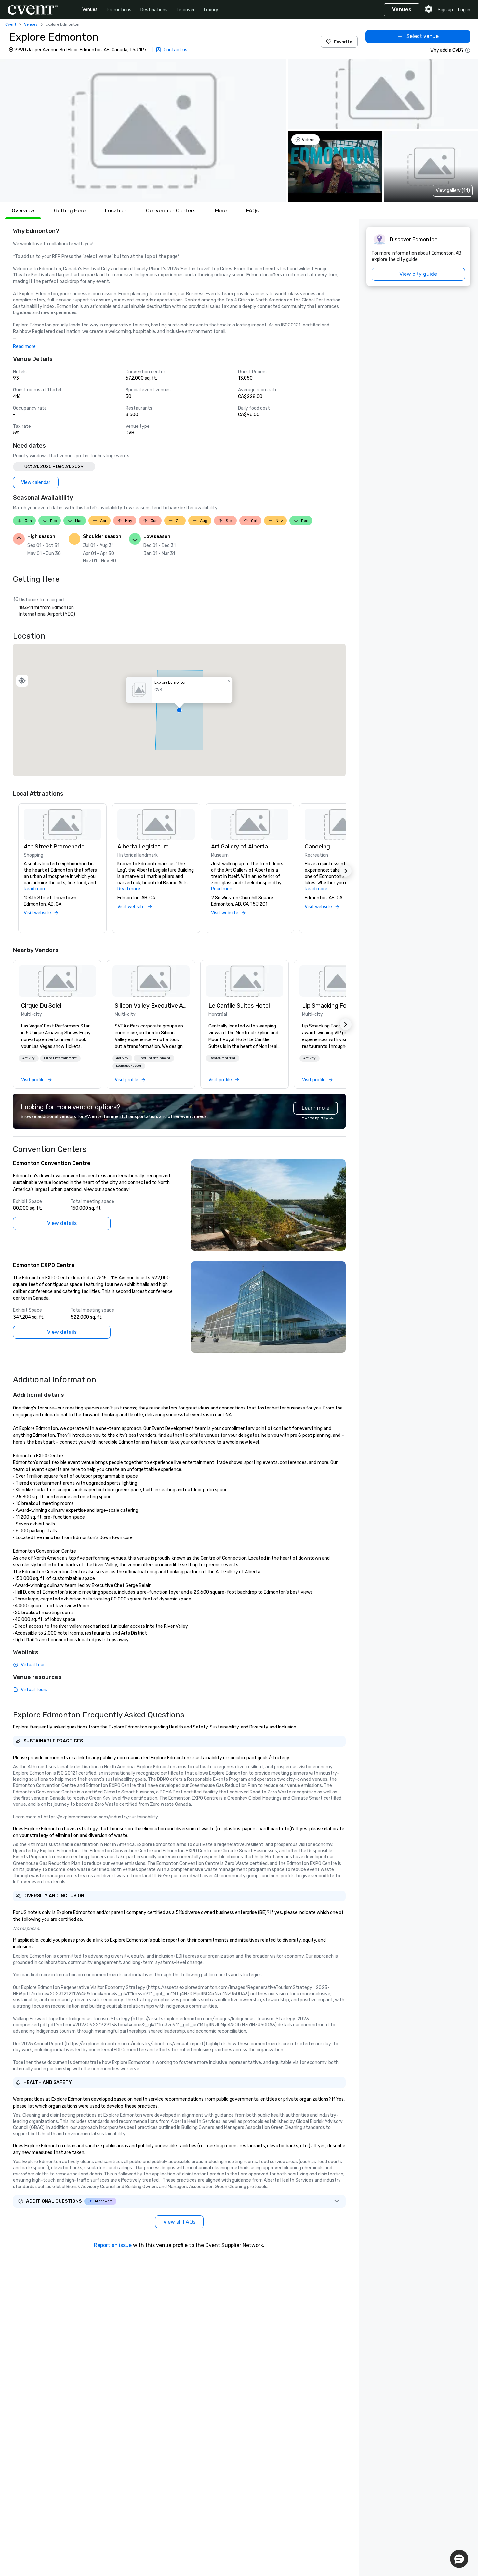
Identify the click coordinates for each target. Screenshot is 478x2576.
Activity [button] (29, 1058)
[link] (57, 981)
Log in (464, 10)
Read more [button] (24, 346)
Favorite (343, 42)
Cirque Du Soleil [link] (42, 1006)
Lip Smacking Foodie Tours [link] (338, 1006)
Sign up (445, 10)
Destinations (154, 10)
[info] (468, 50)
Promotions (119, 10)
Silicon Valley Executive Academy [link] (151, 1006)
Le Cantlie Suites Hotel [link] (239, 1006)
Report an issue (113, 2245)
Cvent (11, 24)
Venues (90, 10)
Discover (186, 10)
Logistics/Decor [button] (129, 1066)
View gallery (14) (453, 191)
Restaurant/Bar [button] (223, 1058)
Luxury (211, 10)
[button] (143, 130)
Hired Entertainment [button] (60, 1058)
